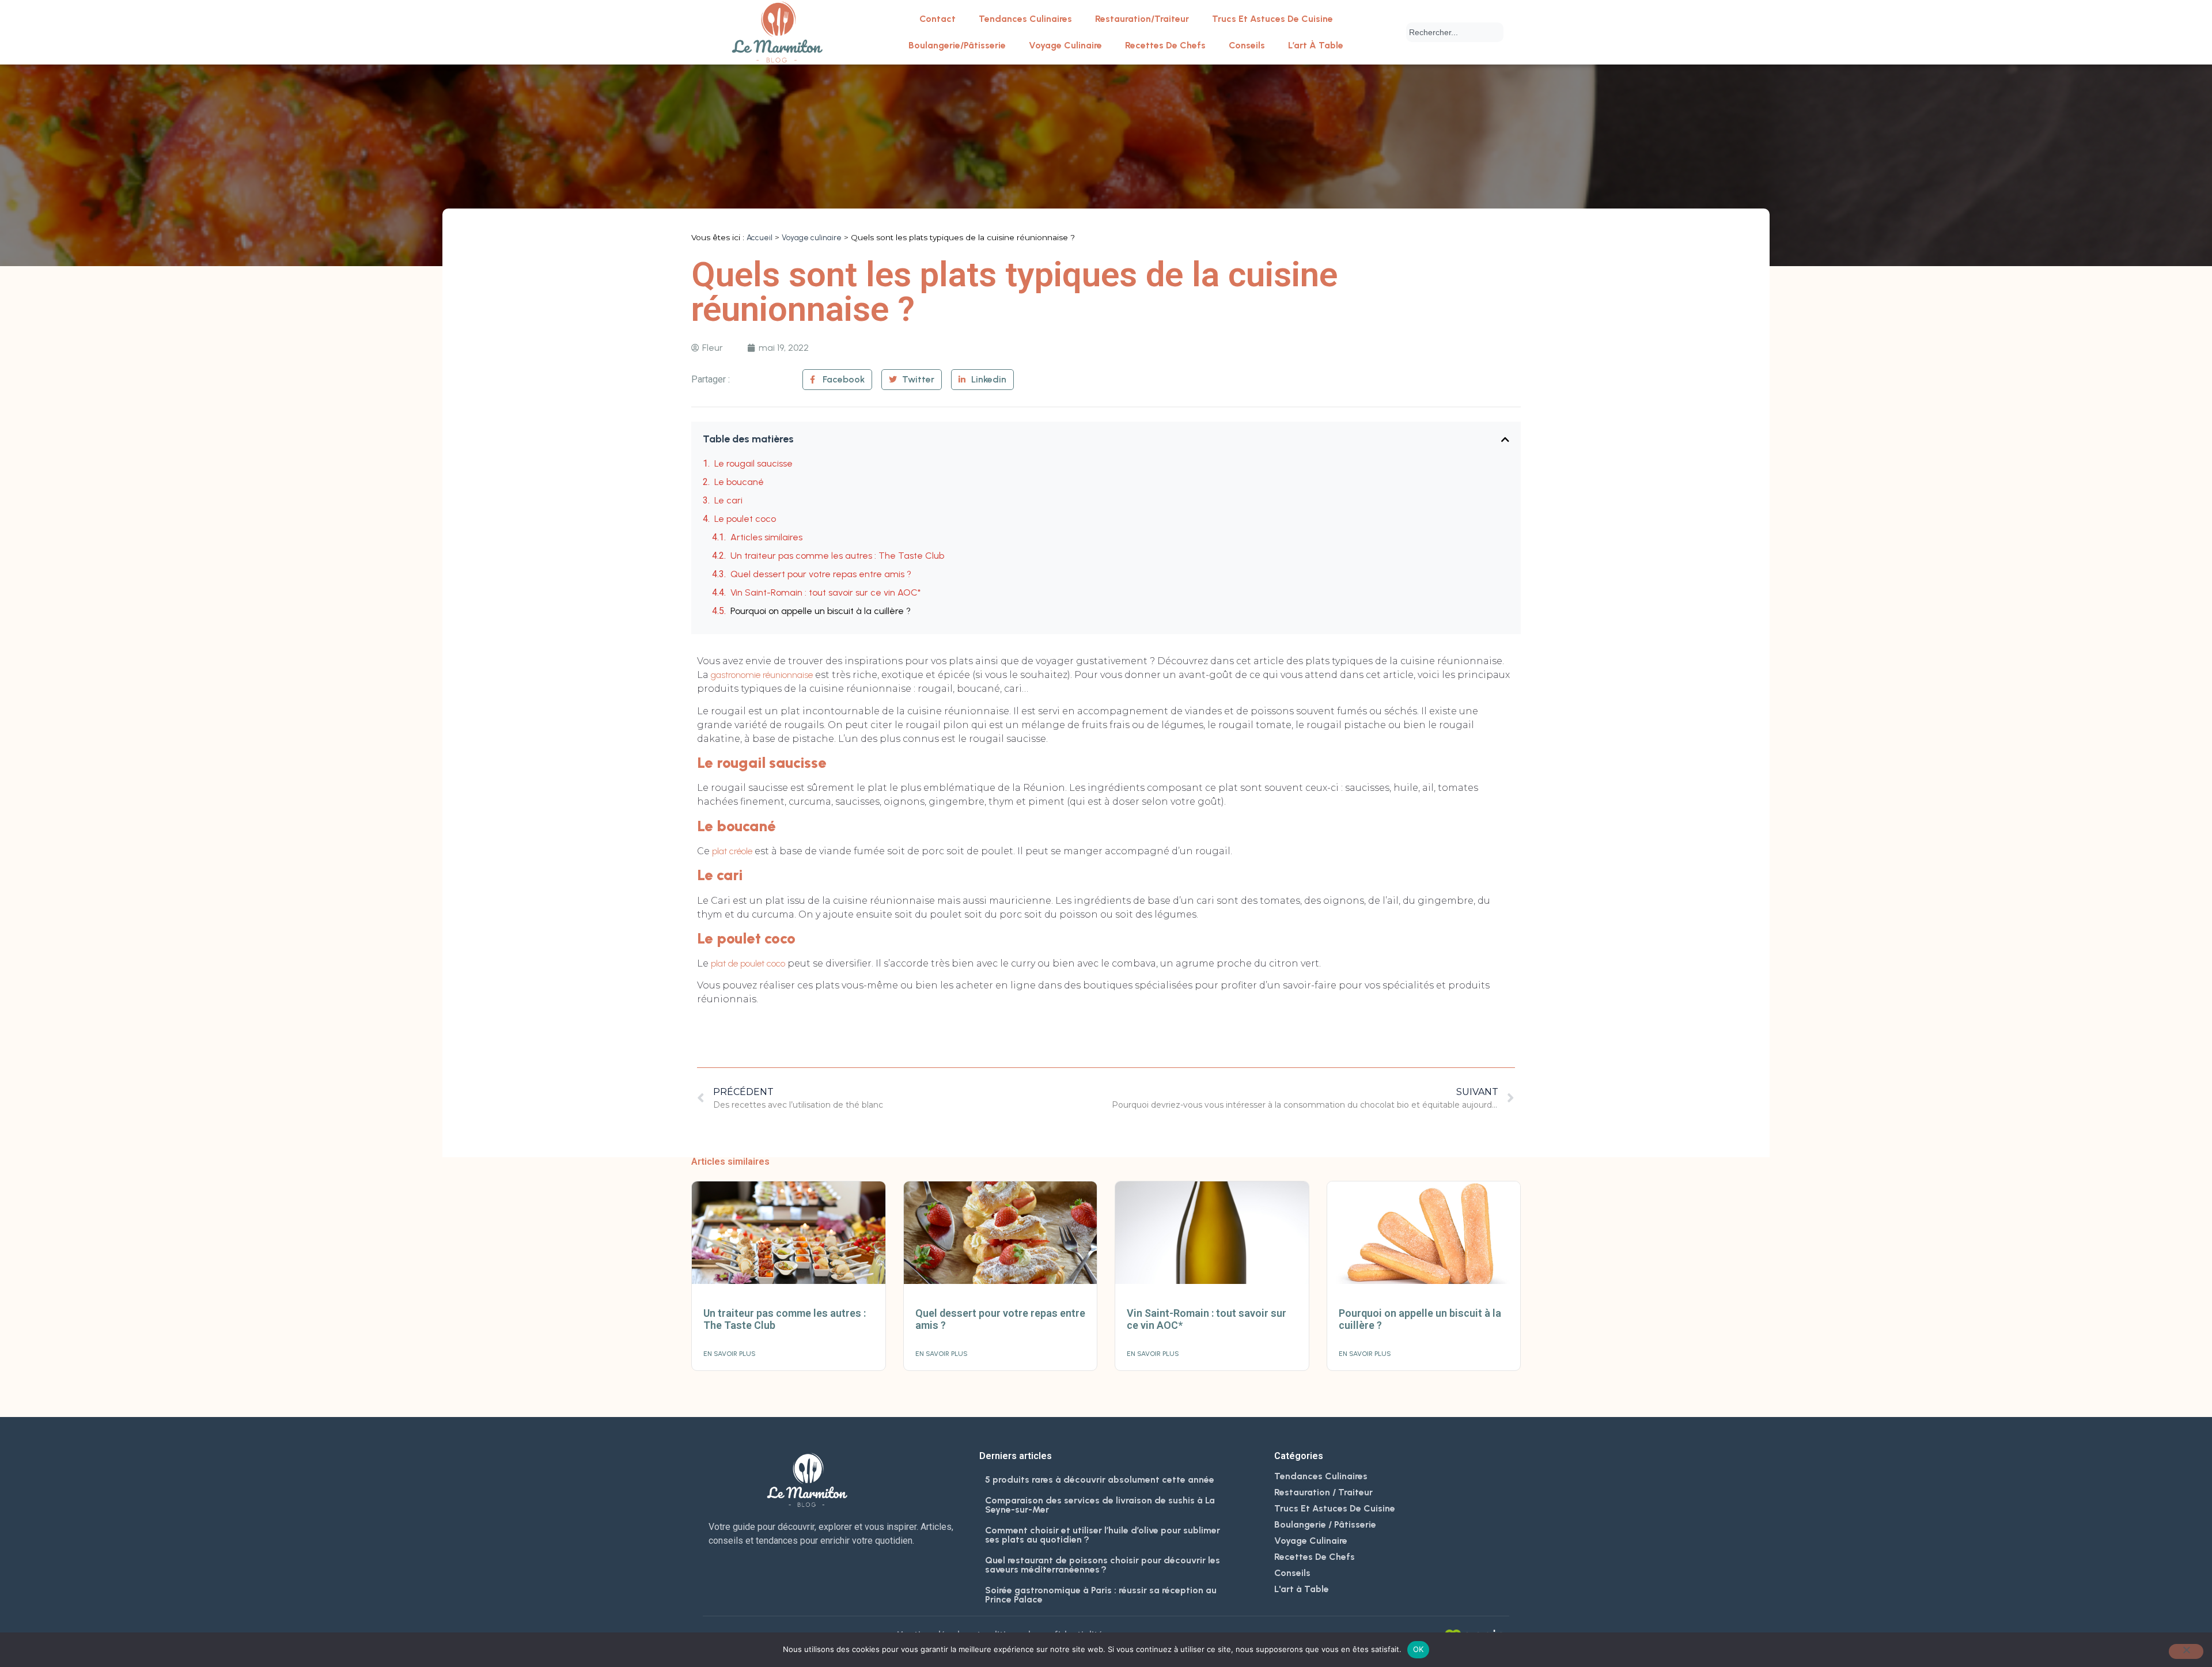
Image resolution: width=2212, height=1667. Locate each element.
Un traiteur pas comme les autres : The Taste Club (837, 556)
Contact (938, 19)
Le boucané (739, 482)
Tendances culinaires (1025, 19)
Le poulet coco (745, 519)
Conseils (1247, 45)
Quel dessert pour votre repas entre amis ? (821, 574)
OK (1419, 1649)
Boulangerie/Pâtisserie (957, 45)
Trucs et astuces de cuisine (1272, 19)
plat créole (732, 851)
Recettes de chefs (1165, 45)
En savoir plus (730, 1354)
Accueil (760, 237)
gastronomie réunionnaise (762, 675)
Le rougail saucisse (753, 463)
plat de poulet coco (748, 963)
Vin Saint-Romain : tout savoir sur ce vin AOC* (825, 592)
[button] (1505, 440)
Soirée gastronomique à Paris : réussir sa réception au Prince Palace (1101, 1595)
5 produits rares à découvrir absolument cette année (1100, 1480)
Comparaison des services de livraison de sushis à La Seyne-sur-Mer (1100, 1505)
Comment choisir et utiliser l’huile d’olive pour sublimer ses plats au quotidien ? (1103, 1535)
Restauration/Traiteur (1142, 19)
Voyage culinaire (1065, 45)
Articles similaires (766, 537)
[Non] (2186, 1651)
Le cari (728, 500)
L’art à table (1316, 45)
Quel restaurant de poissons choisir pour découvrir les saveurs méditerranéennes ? (1103, 1565)
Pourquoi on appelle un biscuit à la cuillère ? (821, 611)
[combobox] (1455, 32)
